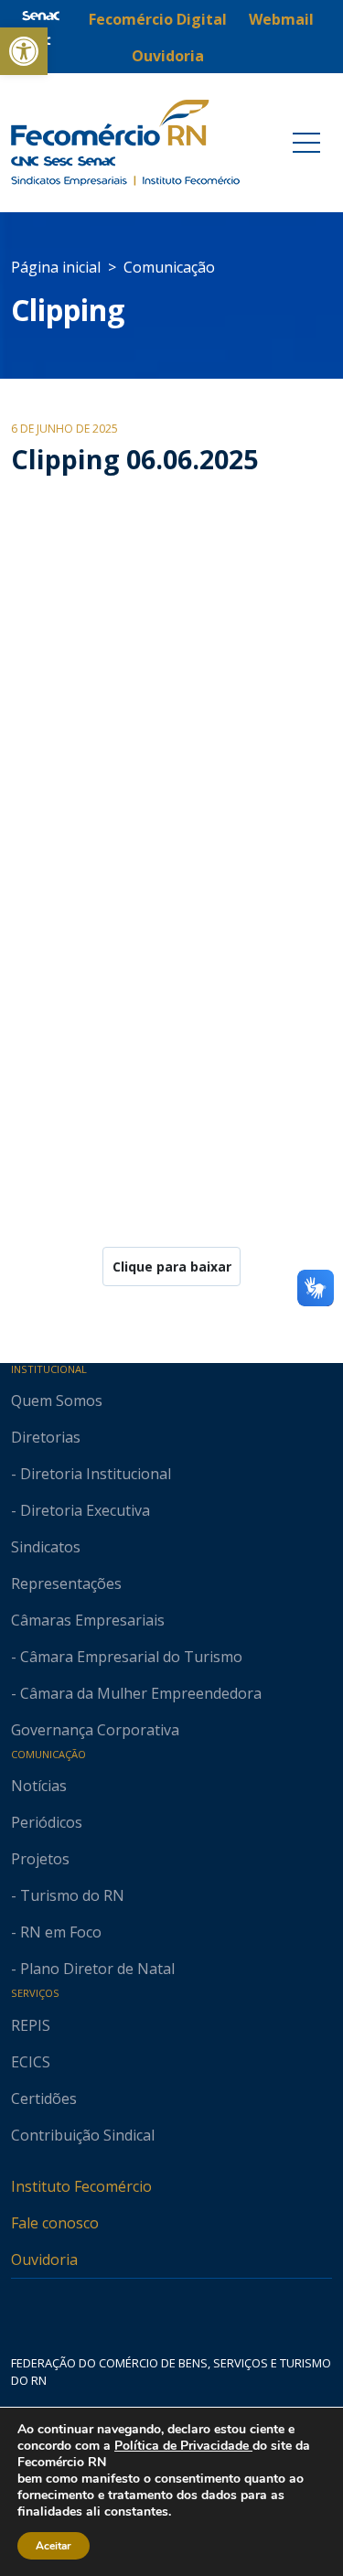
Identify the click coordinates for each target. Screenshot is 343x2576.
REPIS (31, 2025)
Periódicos (47, 1822)
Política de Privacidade (183, 2446)
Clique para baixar (172, 1267)
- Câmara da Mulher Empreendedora (136, 1693)
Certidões (44, 2098)
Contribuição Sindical (83, 2135)
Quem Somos (57, 1401)
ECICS (31, 2062)
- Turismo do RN (68, 1895)
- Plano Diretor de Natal (93, 1969)
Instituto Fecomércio (81, 2186)
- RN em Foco (56, 1932)
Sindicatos (46, 1547)
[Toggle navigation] (306, 143)
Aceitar (54, 2546)
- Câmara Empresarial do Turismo (127, 1657)
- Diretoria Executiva (80, 1510)
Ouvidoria (44, 2259)
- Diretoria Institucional (91, 1474)
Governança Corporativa (95, 1730)
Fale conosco (55, 2223)
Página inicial (56, 267)
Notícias (39, 1786)
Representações (66, 1583)
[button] (24, 51)
